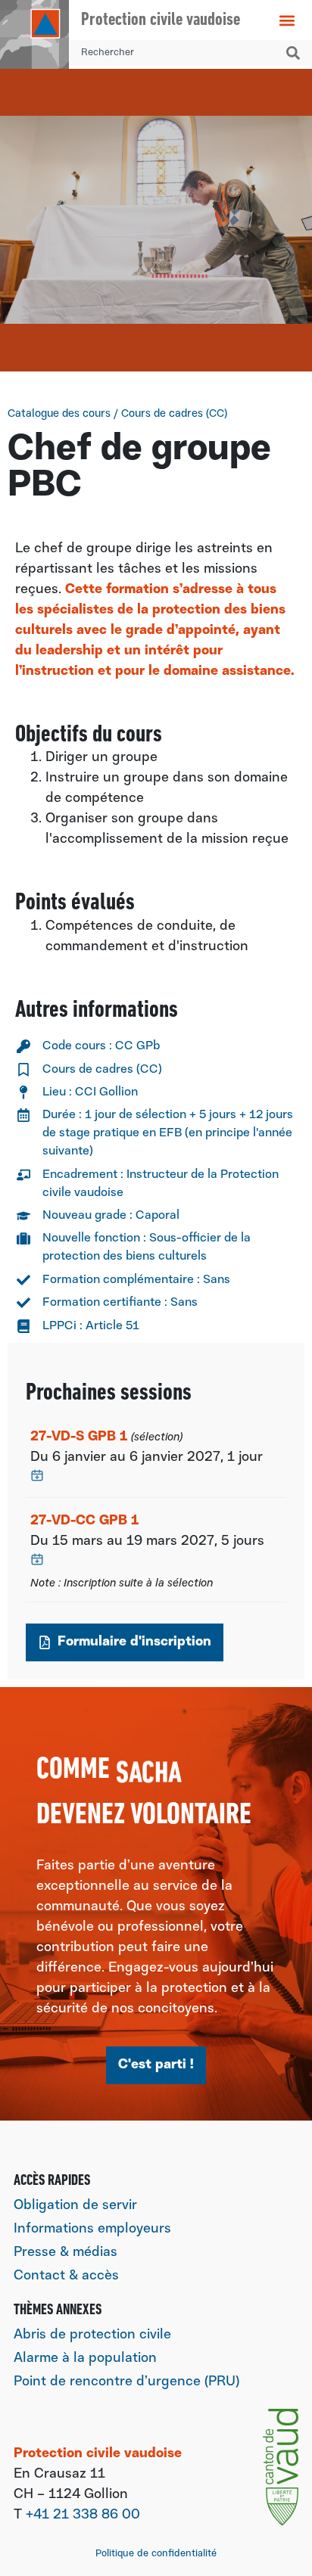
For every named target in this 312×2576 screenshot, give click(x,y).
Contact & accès (66, 2276)
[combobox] (175, 53)
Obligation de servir (75, 2206)
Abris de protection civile (92, 2335)
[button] (287, 20)
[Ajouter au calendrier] (37, 1475)
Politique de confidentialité (156, 2554)
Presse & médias (66, 2253)
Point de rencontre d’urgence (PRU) (126, 2382)
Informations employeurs (92, 2230)
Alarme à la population (85, 2359)
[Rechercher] (296, 53)
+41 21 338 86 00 (83, 2515)
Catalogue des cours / (117, 414)
